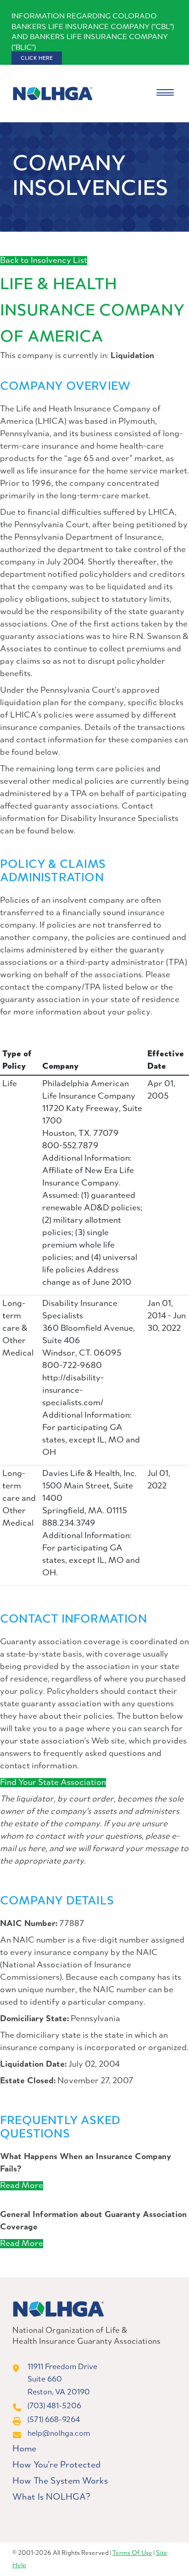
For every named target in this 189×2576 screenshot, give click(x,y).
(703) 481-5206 (54, 2406)
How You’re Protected (56, 2465)
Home (24, 2449)
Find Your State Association (53, 1783)
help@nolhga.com (59, 2434)
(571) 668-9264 (54, 2420)
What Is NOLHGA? (51, 2497)
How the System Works (60, 2481)
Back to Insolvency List (44, 261)
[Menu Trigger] (165, 94)
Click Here (37, 58)
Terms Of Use (132, 2553)
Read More (22, 2186)
